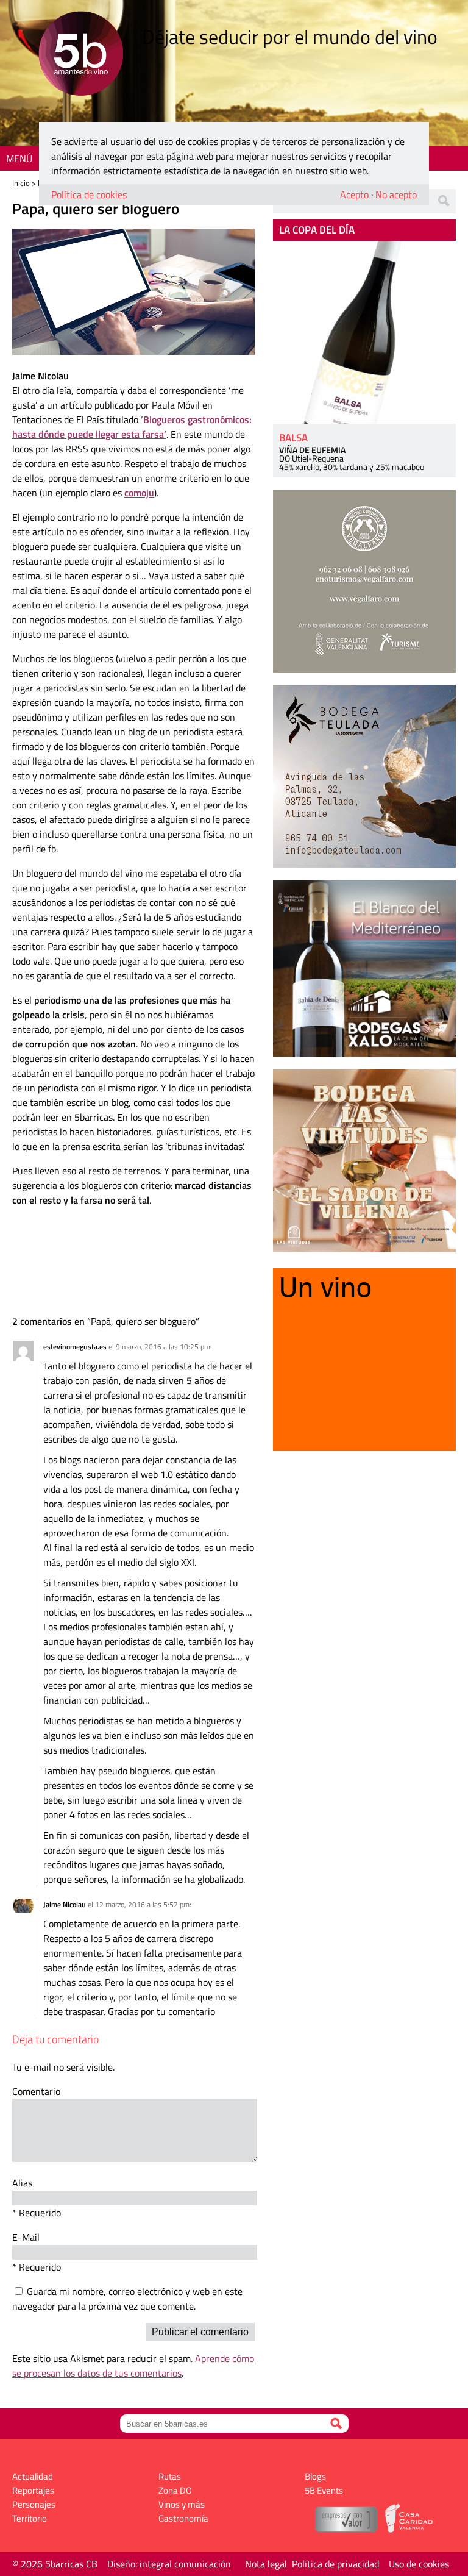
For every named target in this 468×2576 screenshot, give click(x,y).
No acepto (396, 194)
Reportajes (33, 2490)
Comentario (36, 2091)
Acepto (354, 194)
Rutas (170, 2476)
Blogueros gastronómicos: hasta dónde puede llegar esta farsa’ (132, 427)
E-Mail (26, 2237)
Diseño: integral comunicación (169, 2564)
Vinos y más (182, 2504)
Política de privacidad (335, 2564)
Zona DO (175, 2490)
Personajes (34, 2504)
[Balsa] (364, 332)
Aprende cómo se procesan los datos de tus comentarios (133, 2366)
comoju (139, 493)
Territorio (30, 2518)
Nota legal (266, 2564)
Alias (22, 2183)
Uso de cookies (419, 2564)
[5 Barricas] (81, 55)
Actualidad (33, 2476)
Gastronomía (183, 2518)
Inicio (21, 183)
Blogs (315, 2476)
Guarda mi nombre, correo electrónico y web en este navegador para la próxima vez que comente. (127, 2299)
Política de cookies (89, 194)
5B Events (324, 2490)
